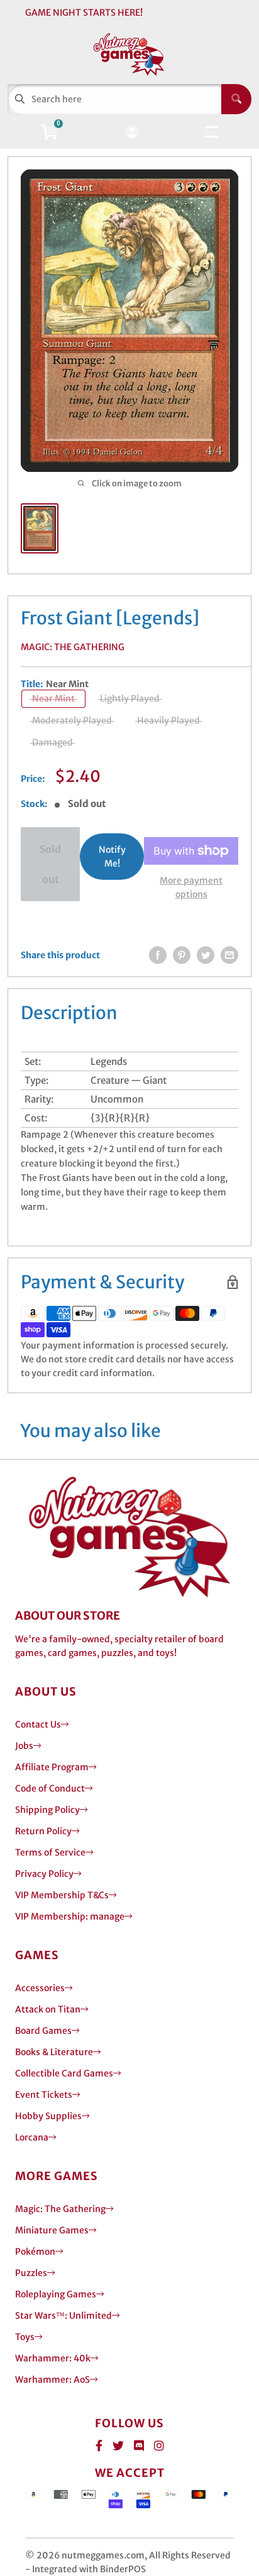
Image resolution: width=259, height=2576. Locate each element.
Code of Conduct (50, 1788)
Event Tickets (44, 2095)
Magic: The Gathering (73, 647)
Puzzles (31, 2273)
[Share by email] (229, 955)
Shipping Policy (47, 1810)
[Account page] (132, 133)
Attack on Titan (48, 2009)
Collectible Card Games (64, 2073)
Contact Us (38, 1724)
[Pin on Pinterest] (182, 955)
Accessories (40, 1988)
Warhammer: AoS (52, 2380)
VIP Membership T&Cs (62, 1895)
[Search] (236, 99)
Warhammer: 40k (53, 2358)
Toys (25, 2337)
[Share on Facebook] (158, 955)
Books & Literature (54, 2052)
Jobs (24, 1746)
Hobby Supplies (48, 2116)
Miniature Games (52, 2230)
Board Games (43, 2031)
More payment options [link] (191, 887)
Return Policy (43, 1831)
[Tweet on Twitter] (206, 955)
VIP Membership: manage (70, 1916)
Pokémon (35, 2252)
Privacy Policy (44, 1874)
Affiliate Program (52, 1767)
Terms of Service (50, 1852)
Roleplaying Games (56, 2294)
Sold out (50, 864)
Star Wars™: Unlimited (63, 2316)
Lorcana (32, 2137)
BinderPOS (123, 2569)
